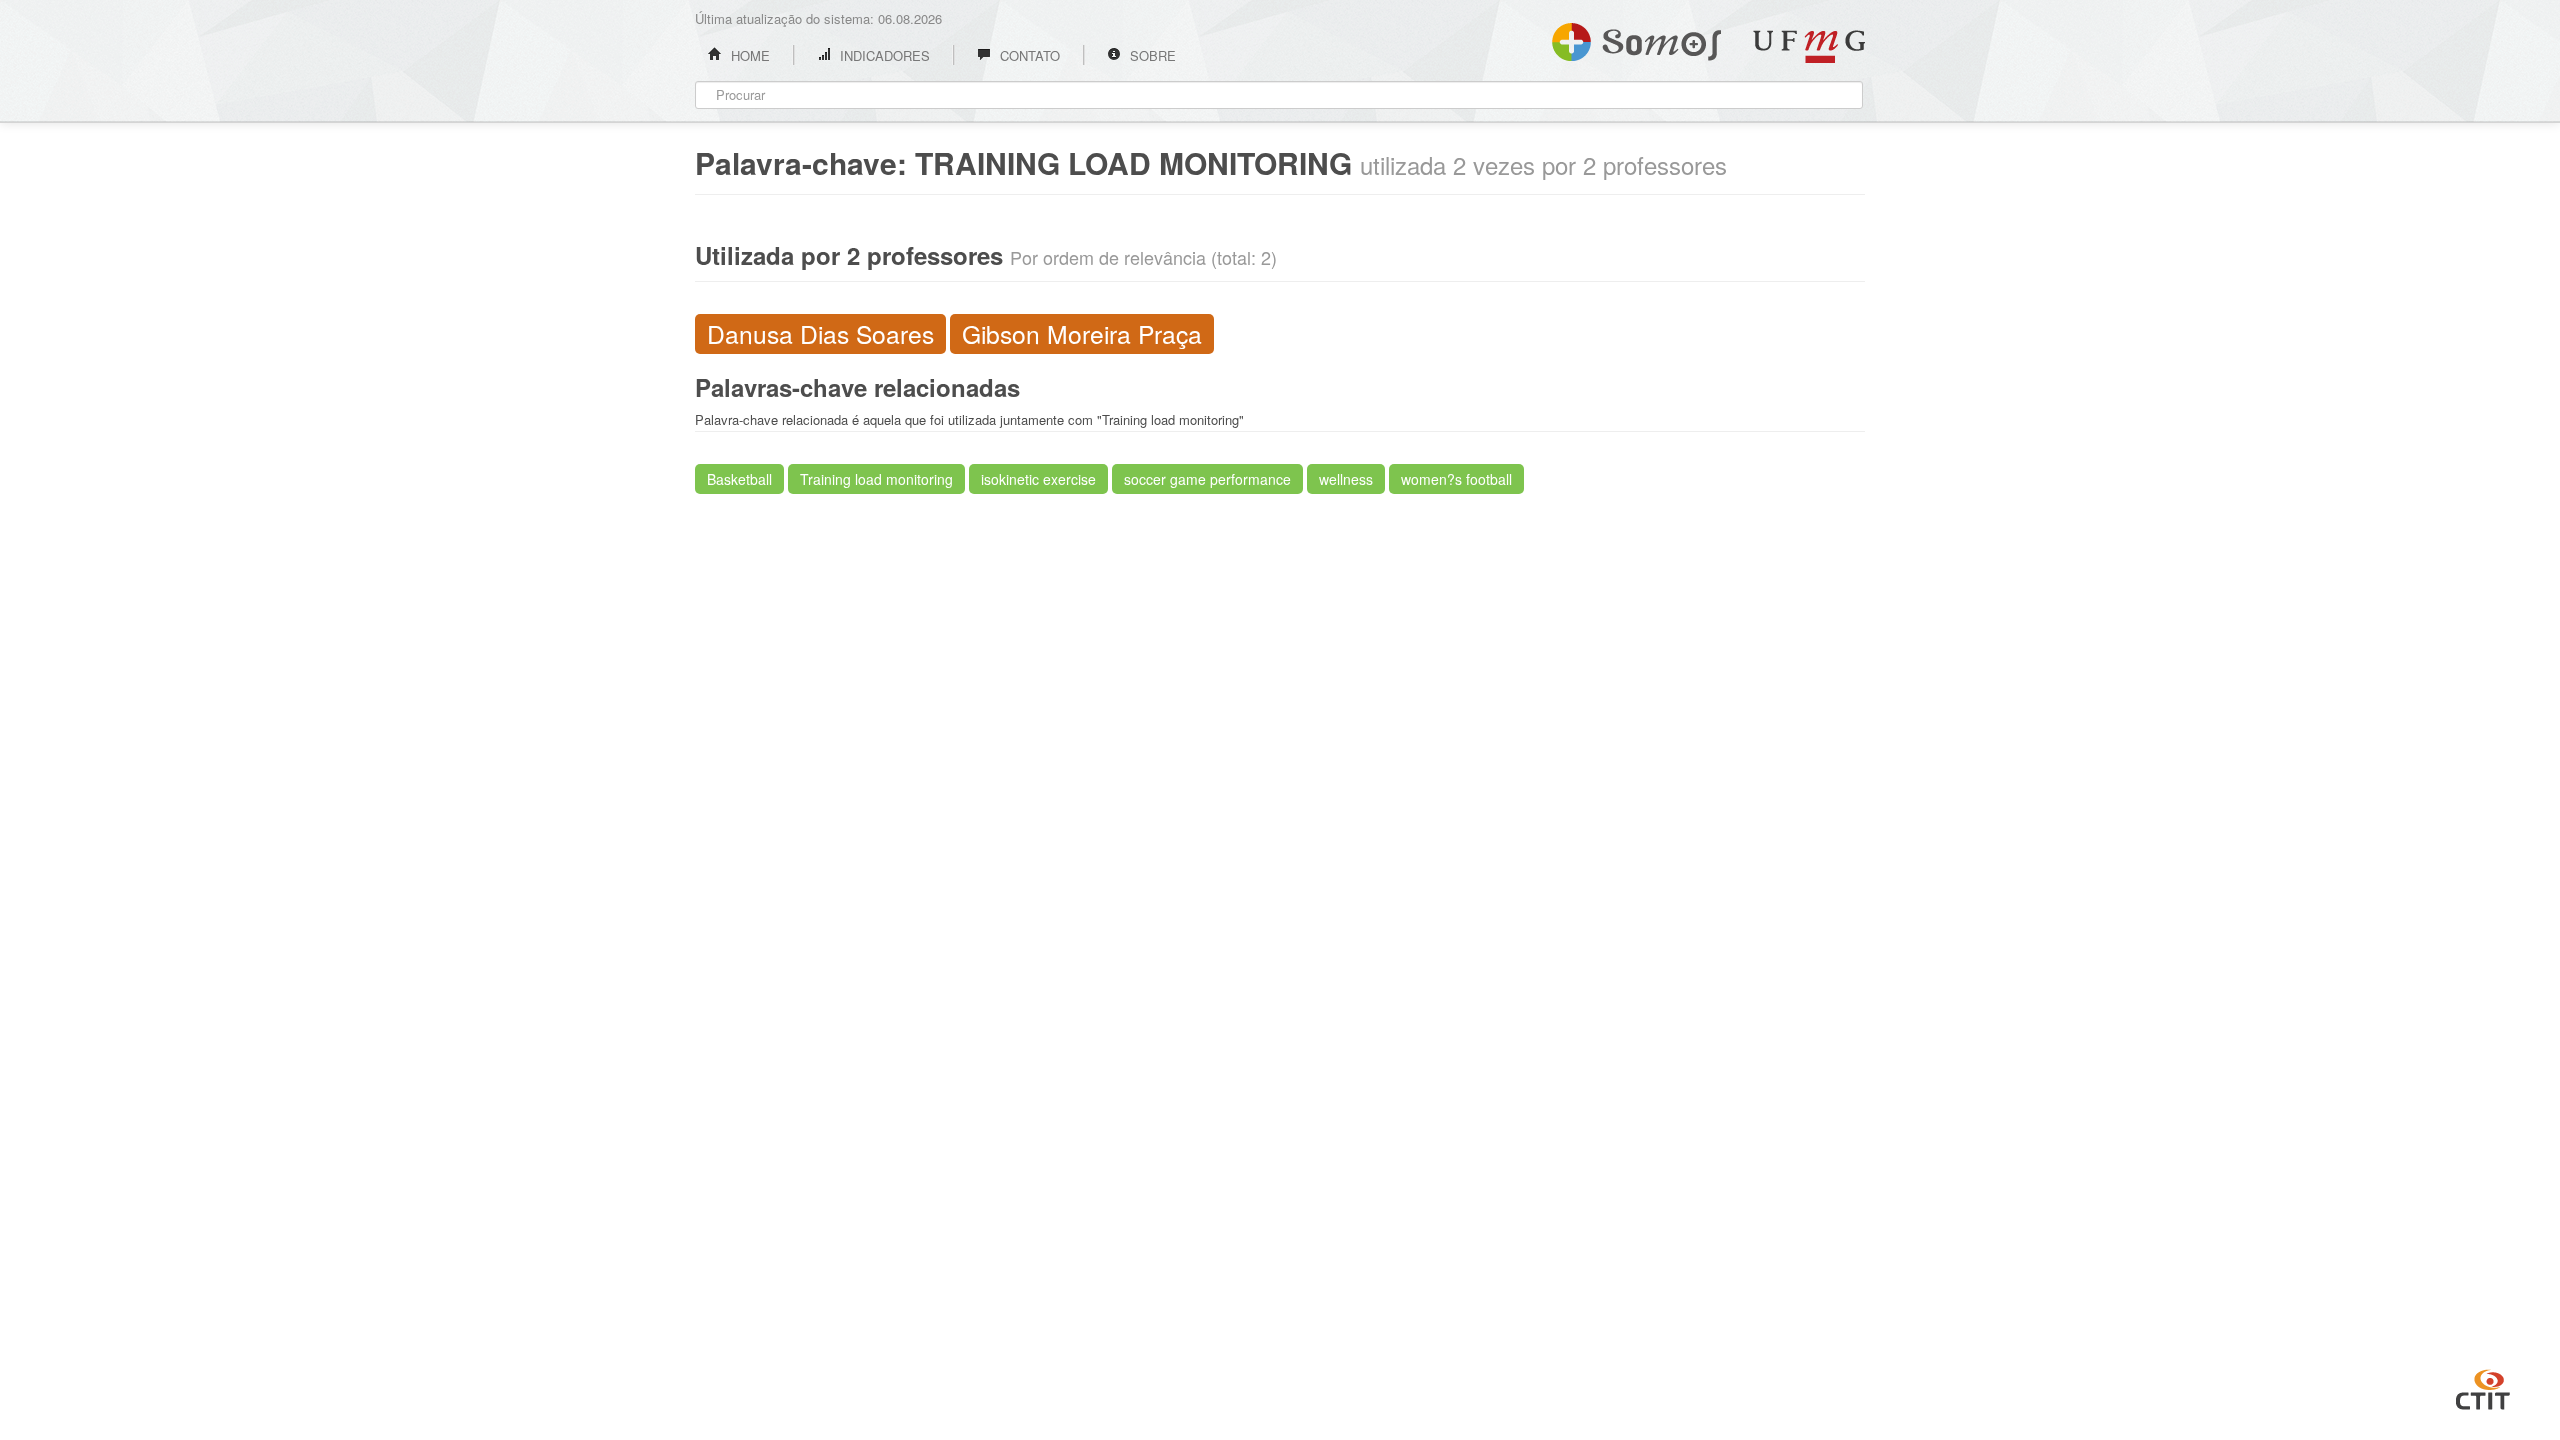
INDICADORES (883, 55)
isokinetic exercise (1038, 479)
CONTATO (1028, 55)
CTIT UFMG (2483, 1387)
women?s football (1456, 479)
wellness (1346, 479)
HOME (748, 55)
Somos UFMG (1636, 38)
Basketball (739, 479)
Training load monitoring (876, 479)
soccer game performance (1207, 479)
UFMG (1809, 46)
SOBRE (1151, 55)
